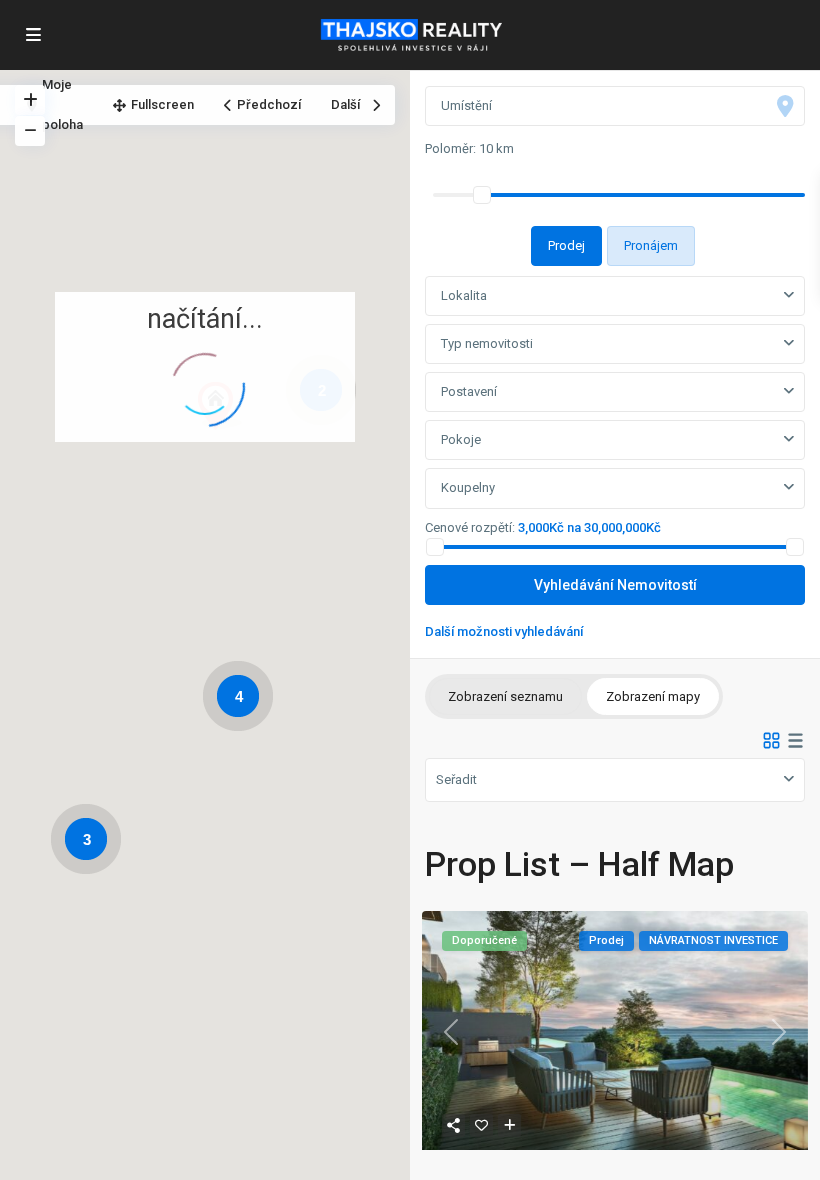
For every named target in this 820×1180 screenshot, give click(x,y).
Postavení (469, 391)
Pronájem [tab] (651, 245)
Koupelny (468, 487)
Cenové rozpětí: (470, 527)
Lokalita (464, 295)
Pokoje (461, 439)
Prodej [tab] (566, 245)
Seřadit (456, 779)
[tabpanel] (615, 455)
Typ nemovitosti (487, 343)
